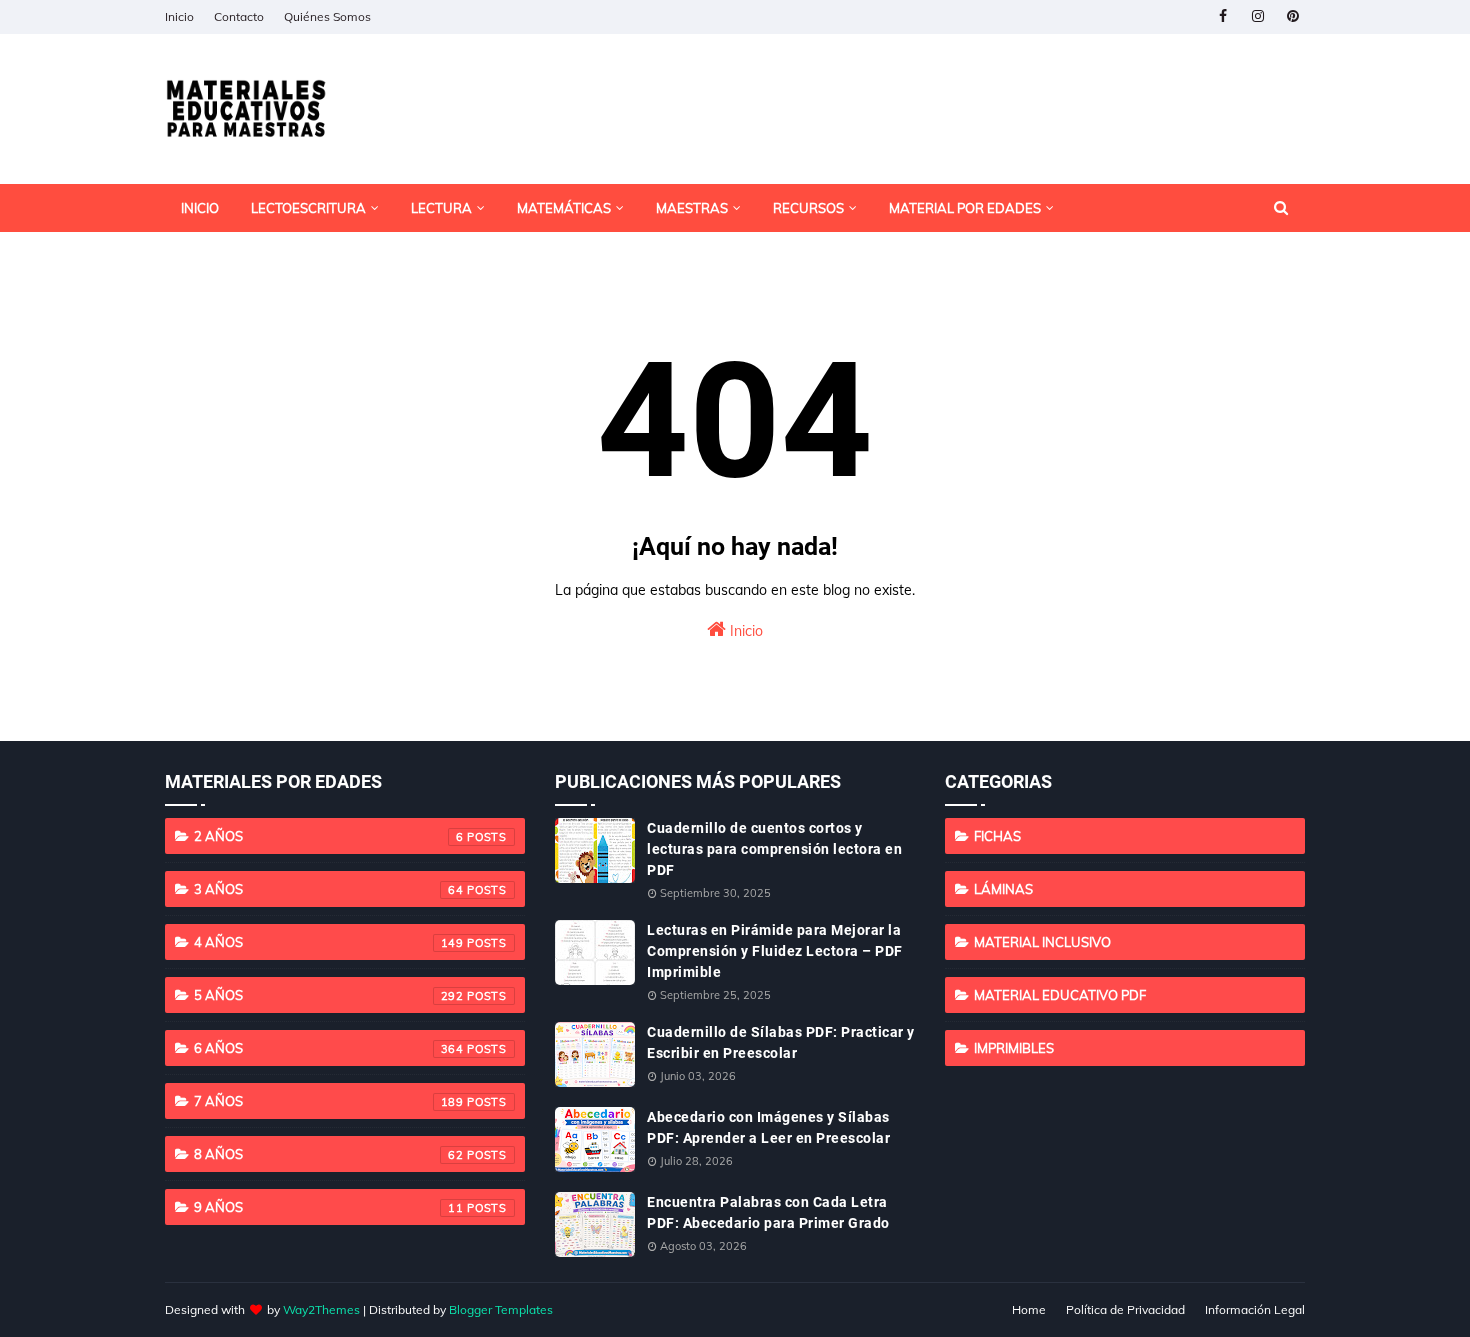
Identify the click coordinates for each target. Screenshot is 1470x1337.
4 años (329, 942)
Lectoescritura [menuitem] (308, 208)
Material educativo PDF (1060, 995)
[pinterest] (1292, 16)
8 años (329, 1154)
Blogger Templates (501, 1309)
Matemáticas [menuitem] (564, 208)
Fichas (997, 836)
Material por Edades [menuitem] (965, 208)
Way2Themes (321, 1309)
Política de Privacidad (1125, 1309)
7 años (329, 1101)
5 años (329, 995)
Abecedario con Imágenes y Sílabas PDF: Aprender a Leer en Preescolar (768, 1127)
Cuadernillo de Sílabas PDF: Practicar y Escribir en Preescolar (781, 1042)
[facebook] (1222, 16)
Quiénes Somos (327, 16)
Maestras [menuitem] (692, 208)
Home (1029, 1309)
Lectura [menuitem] (441, 208)
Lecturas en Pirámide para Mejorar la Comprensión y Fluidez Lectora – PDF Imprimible (775, 951)
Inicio (179, 16)
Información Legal (1255, 1309)
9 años (329, 1207)
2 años (329, 836)
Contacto (239, 16)
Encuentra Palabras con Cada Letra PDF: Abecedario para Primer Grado (768, 1212)
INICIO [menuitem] (200, 208)
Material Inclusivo (1042, 942)
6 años (329, 1048)
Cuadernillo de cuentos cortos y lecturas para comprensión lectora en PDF (774, 849)
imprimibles (1014, 1048)
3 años (329, 889)
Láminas (1003, 889)
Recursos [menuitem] (808, 208)
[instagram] (1257, 16)
